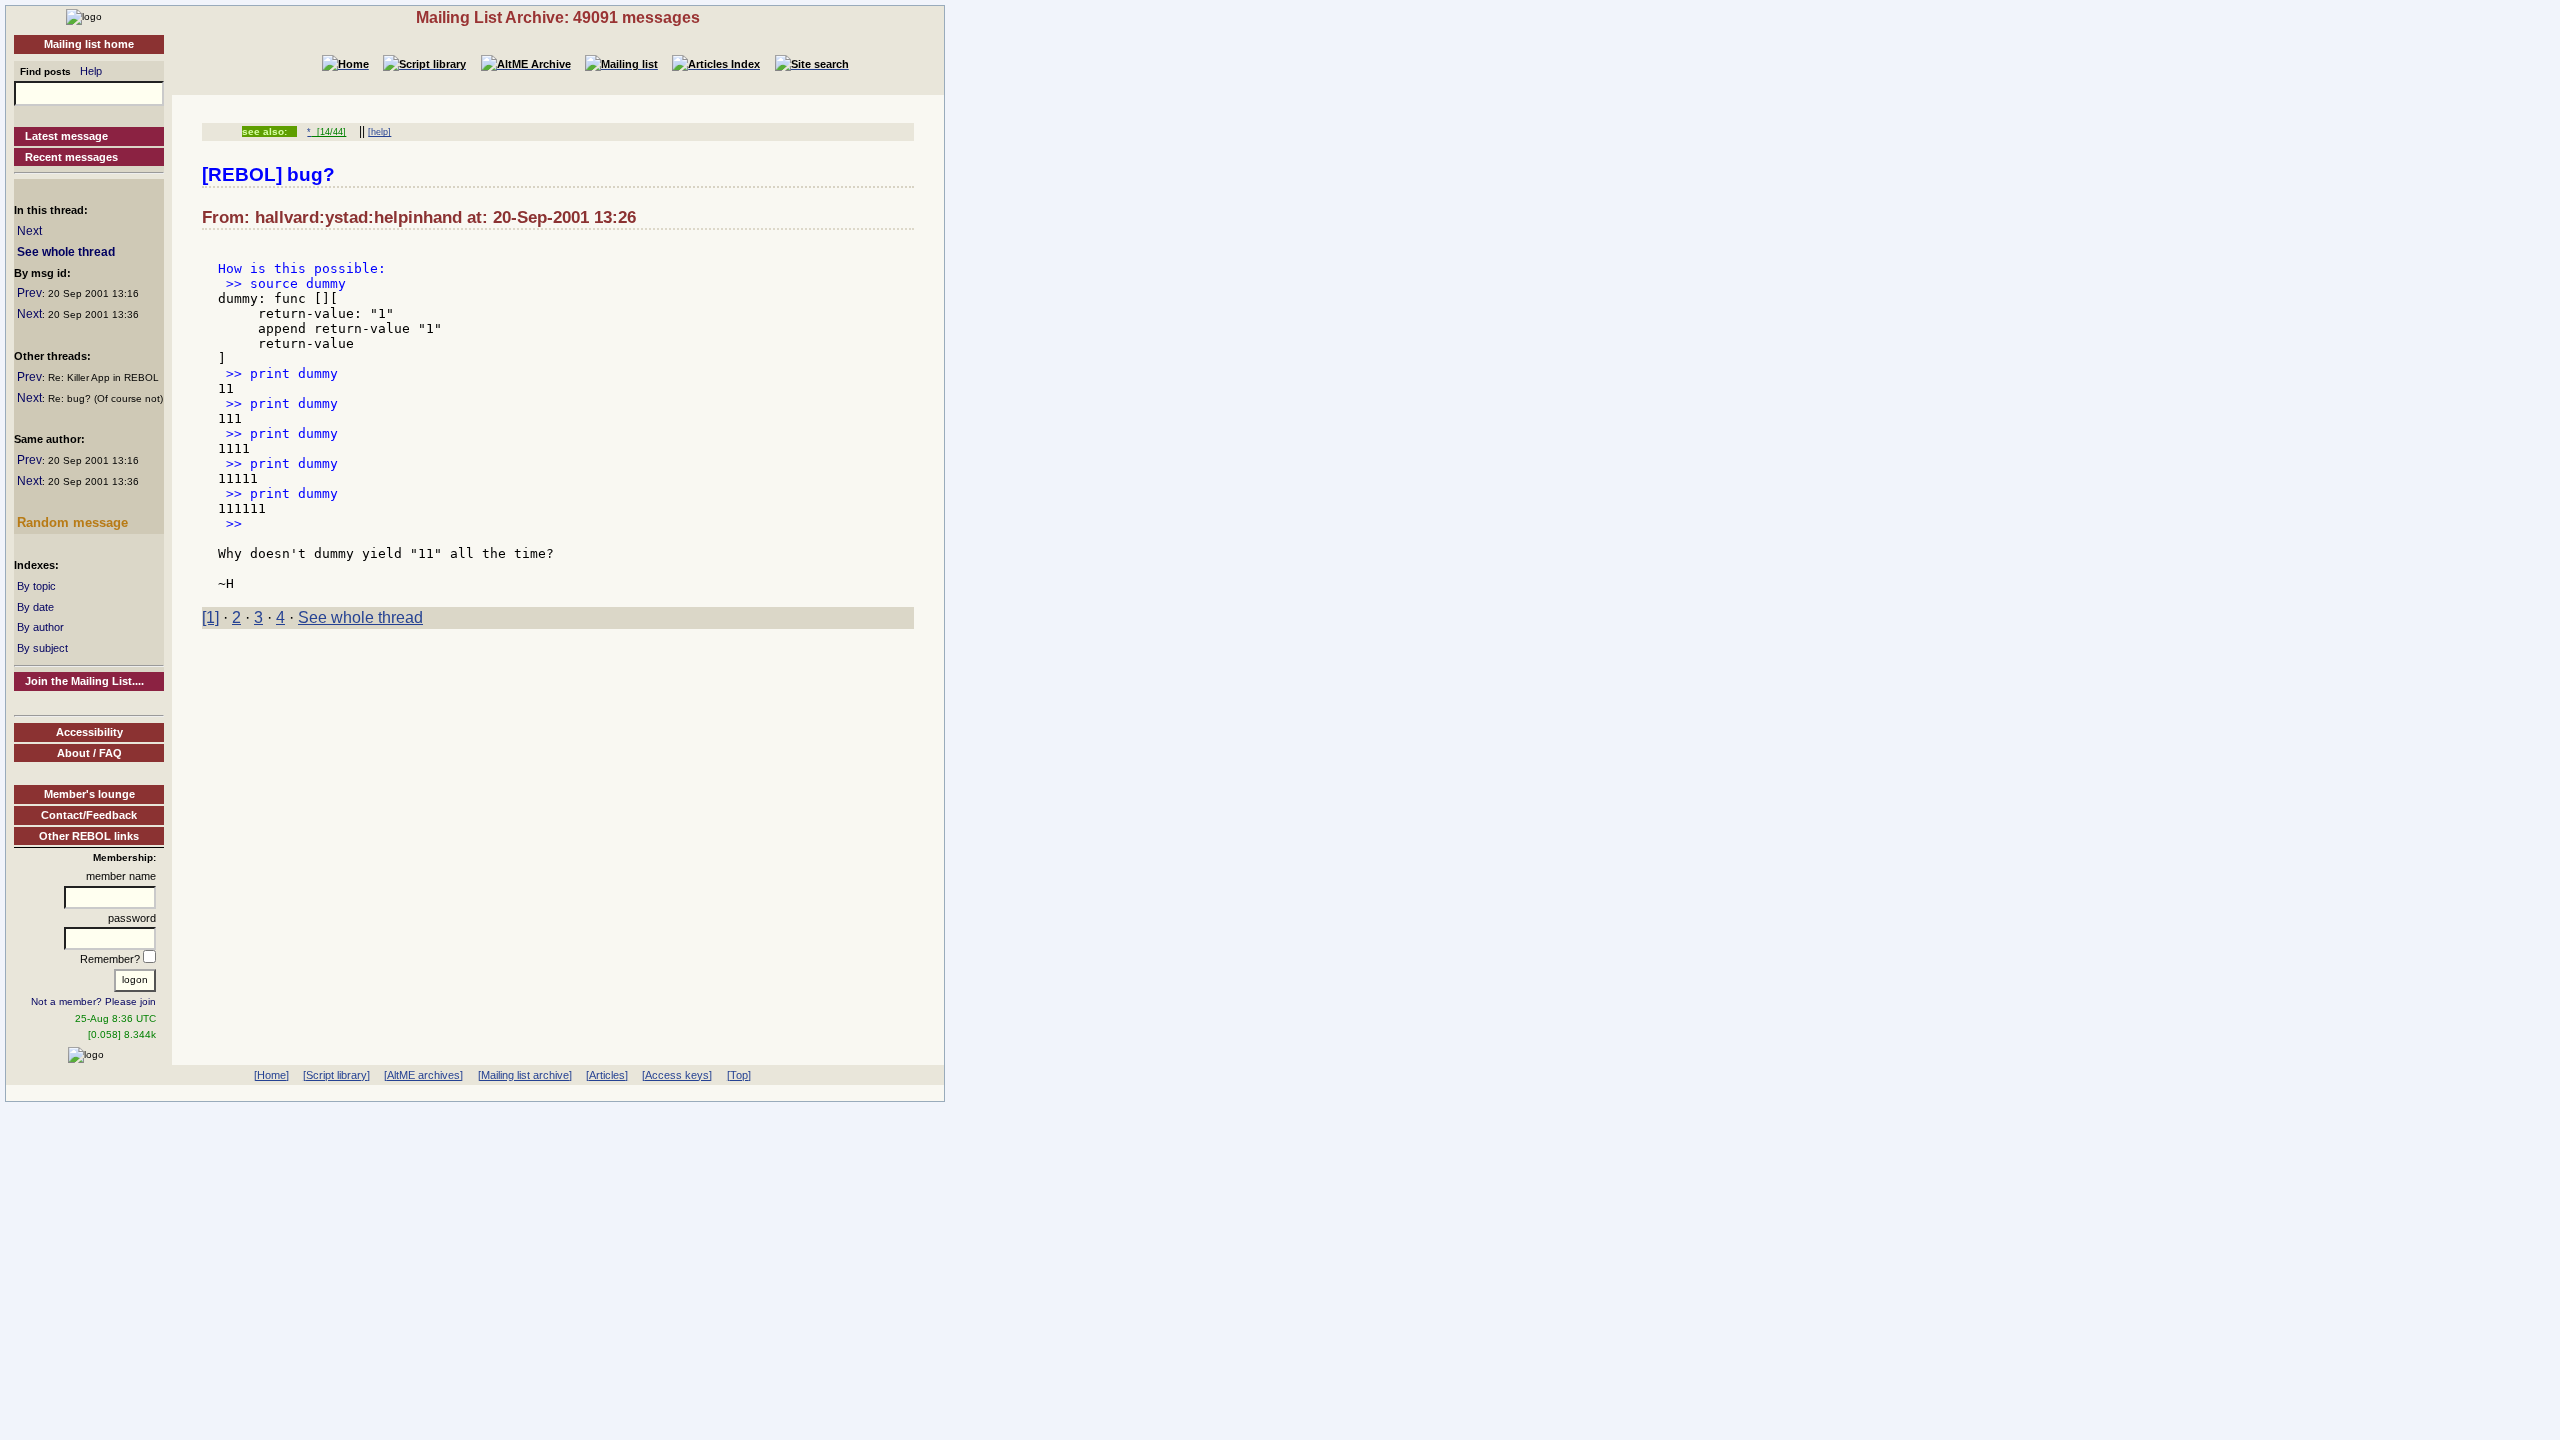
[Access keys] (677, 1075)
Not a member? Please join (93, 1001)
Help (91, 71)
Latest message (66, 136)
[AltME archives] (423, 1075)
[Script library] (336, 1075)
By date (35, 607)
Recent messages (71, 157)
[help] (379, 132)
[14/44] (328, 132)
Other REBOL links (89, 836)
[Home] (84, 16)
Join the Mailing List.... (84, 681)
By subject (42, 648)
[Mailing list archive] (525, 1075)
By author (40, 627)
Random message (72, 522)
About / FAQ (89, 753)
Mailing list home (89, 44)
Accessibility (89, 732)
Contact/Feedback (89, 815)
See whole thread (66, 252)
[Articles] (607, 1075)
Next (29, 231)
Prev (29, 293)
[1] (210, 617)
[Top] (739, 1075)
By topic (36, 586)
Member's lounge (89, 794)
